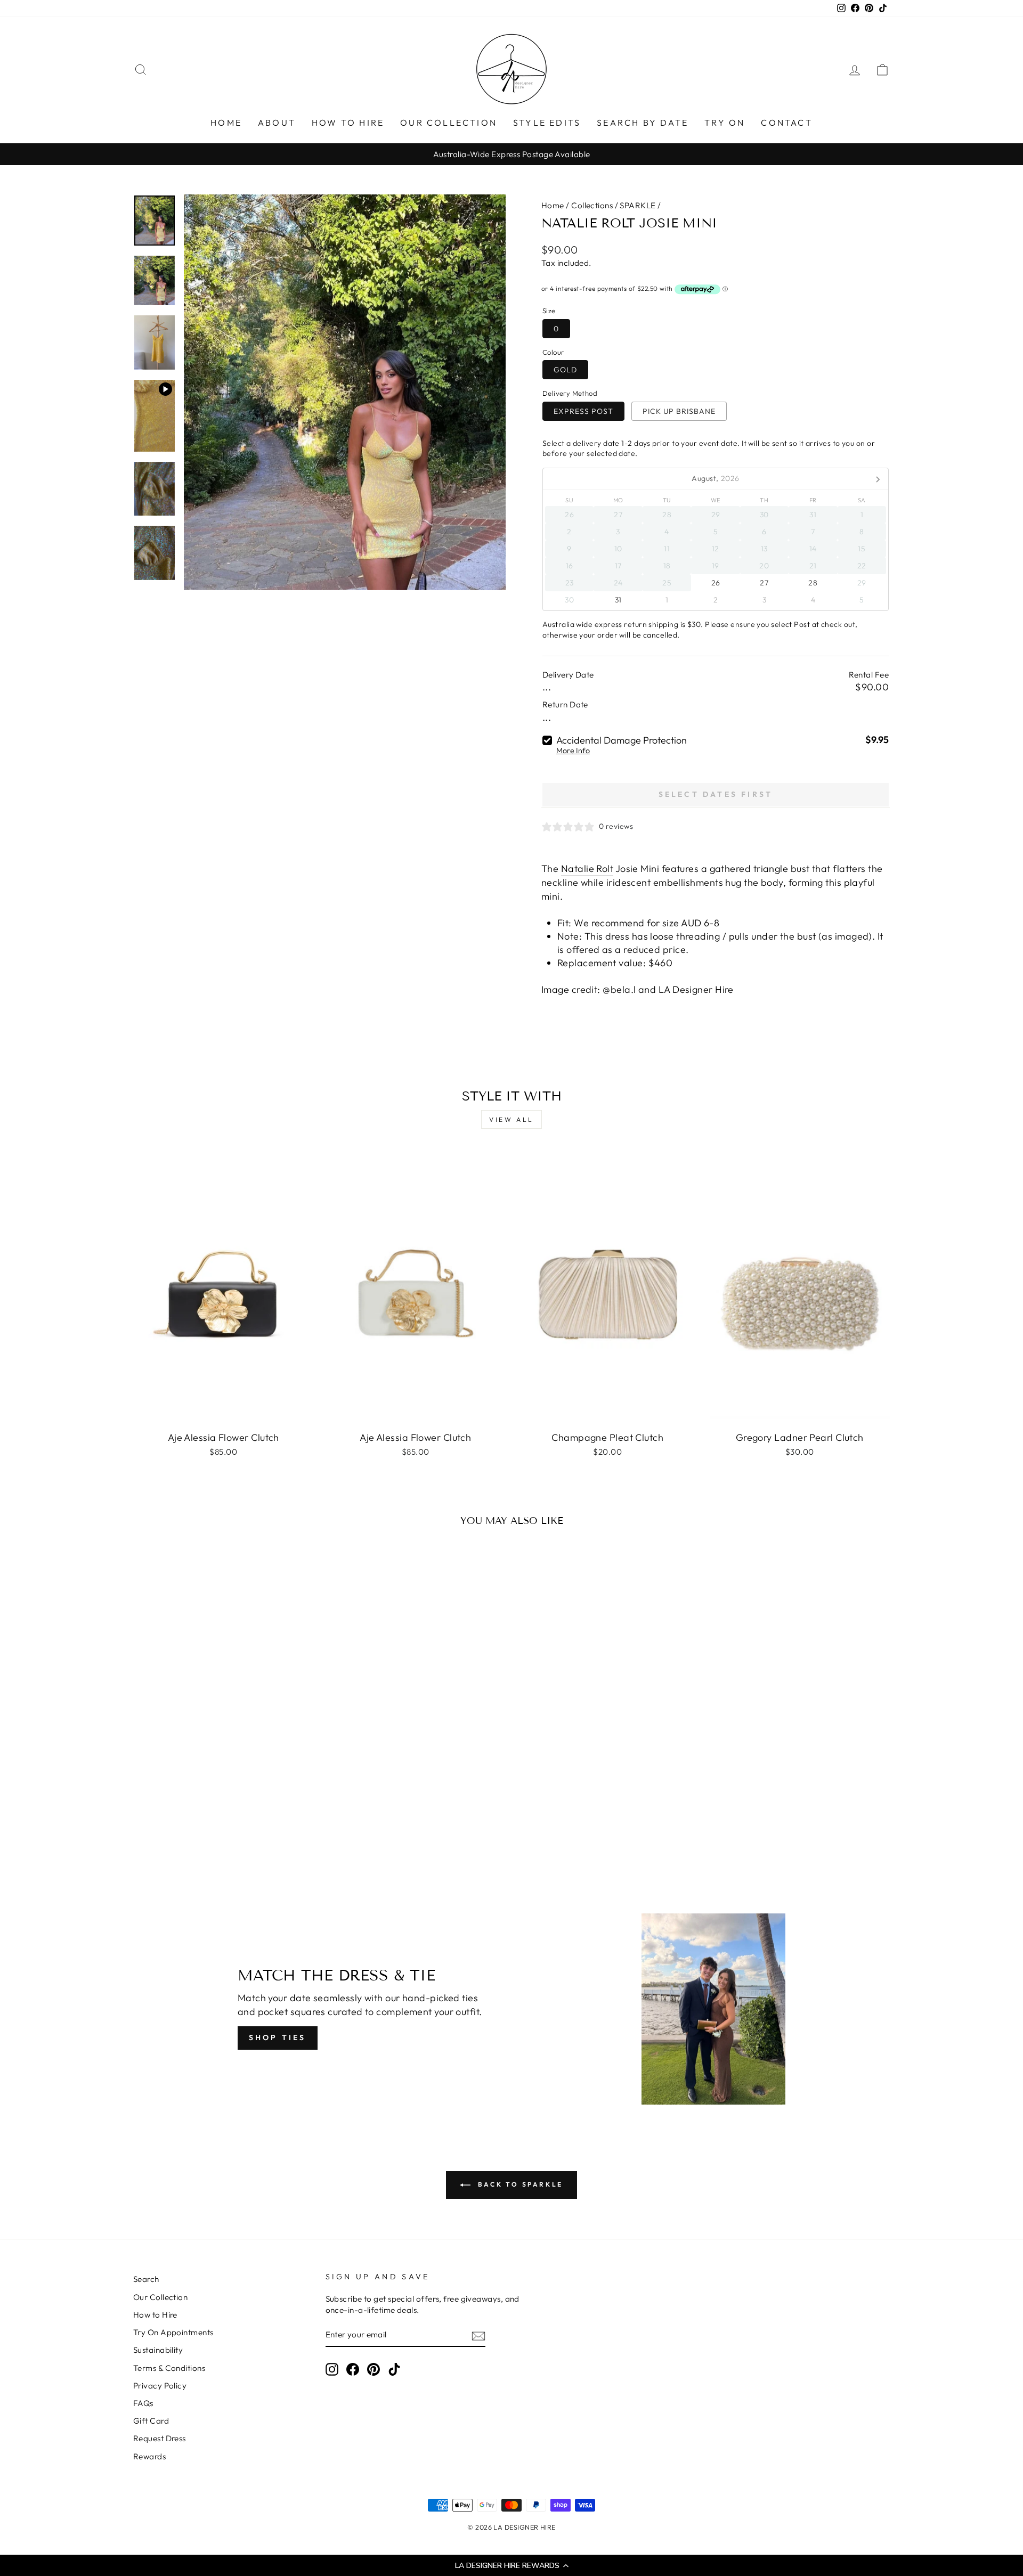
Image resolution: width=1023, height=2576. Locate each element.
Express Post (583, 411)
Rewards (149, 2456)
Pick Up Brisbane (679, 411)
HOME (226, 123)
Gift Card (151, 2421)
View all (511, 1119)
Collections (592, 205)
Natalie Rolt (587, 869)
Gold (565, 370)
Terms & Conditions (169, 2368)
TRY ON (725, 123)
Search (146, 2279)
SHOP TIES (278, 2037)
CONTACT (786, 123)
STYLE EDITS (547, 123)
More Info (573, 751)
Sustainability (158, 2350)
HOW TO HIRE (348, 123)
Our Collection (160, 2297)
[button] (511, 2565)
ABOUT (277, 123)
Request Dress (160, 2438)
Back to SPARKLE (519, 2184)
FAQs (143, 2403)
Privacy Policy (160, 2386)
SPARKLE (638, 205)
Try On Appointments (173, 2332)
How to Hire (155, 2315)
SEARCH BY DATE (643, 123)
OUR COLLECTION (449, 123)
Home (553, 205)
